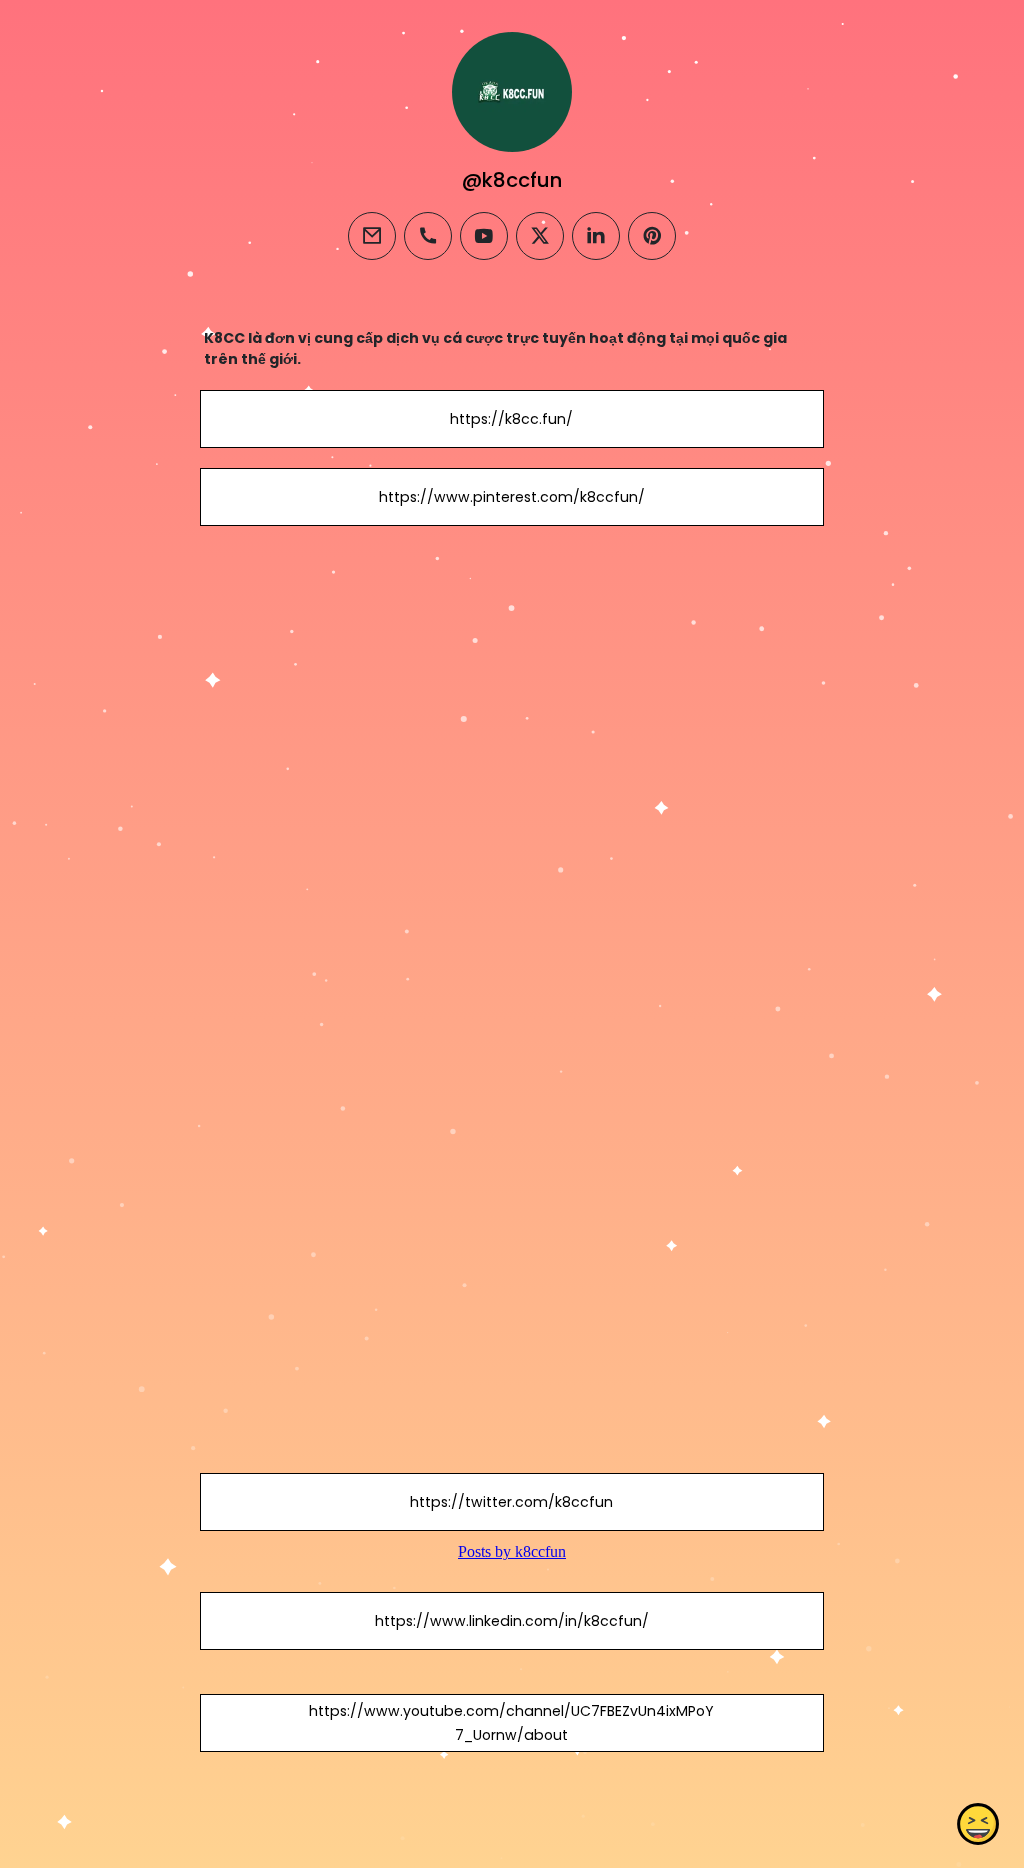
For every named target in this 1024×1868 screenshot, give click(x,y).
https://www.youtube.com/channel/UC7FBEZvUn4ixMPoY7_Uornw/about (511, 1723)
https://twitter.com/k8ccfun (511, 1502)
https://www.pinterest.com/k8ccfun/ (512, 497)
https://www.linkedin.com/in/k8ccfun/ (512, 1621)
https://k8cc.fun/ (511, 419)
